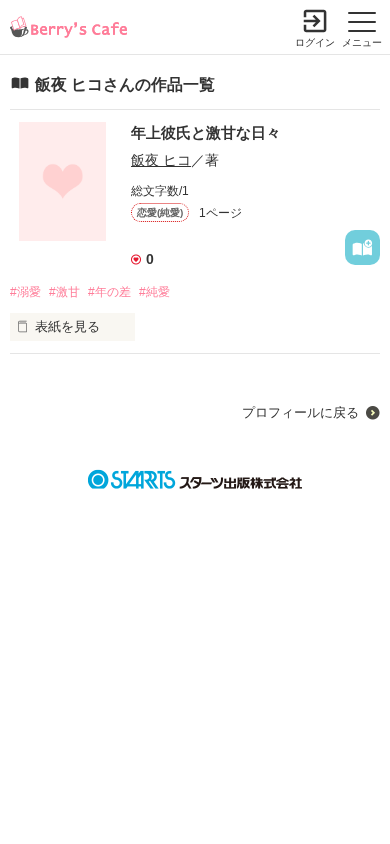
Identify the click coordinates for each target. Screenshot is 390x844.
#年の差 (109, 292)
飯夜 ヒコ (161, 160)
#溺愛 (25, 292)
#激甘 (64, 292)
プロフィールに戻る (300, 412)
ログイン (315, 42)
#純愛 (154, 292)
